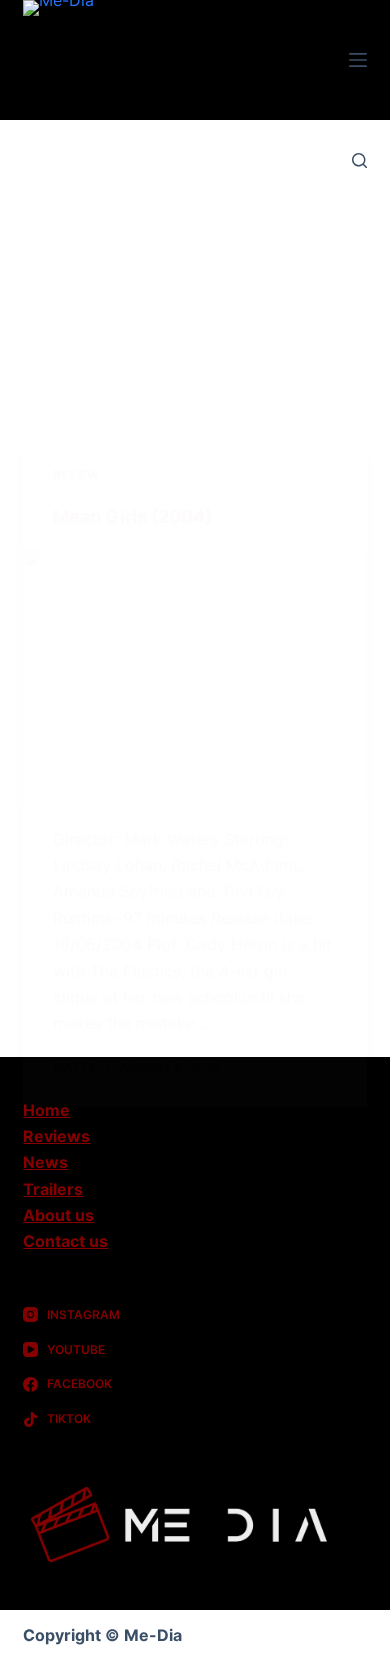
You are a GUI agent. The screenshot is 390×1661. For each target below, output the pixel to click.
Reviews (56, 1136)
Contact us (65, 1241)
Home (46, 1110)
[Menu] (358, 60)
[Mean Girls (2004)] (194, 676)
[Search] (359, 160)
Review (76, 474)
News (45, 1162)
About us (58, 1215)
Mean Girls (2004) (132, 516)
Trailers (53, 1189)
